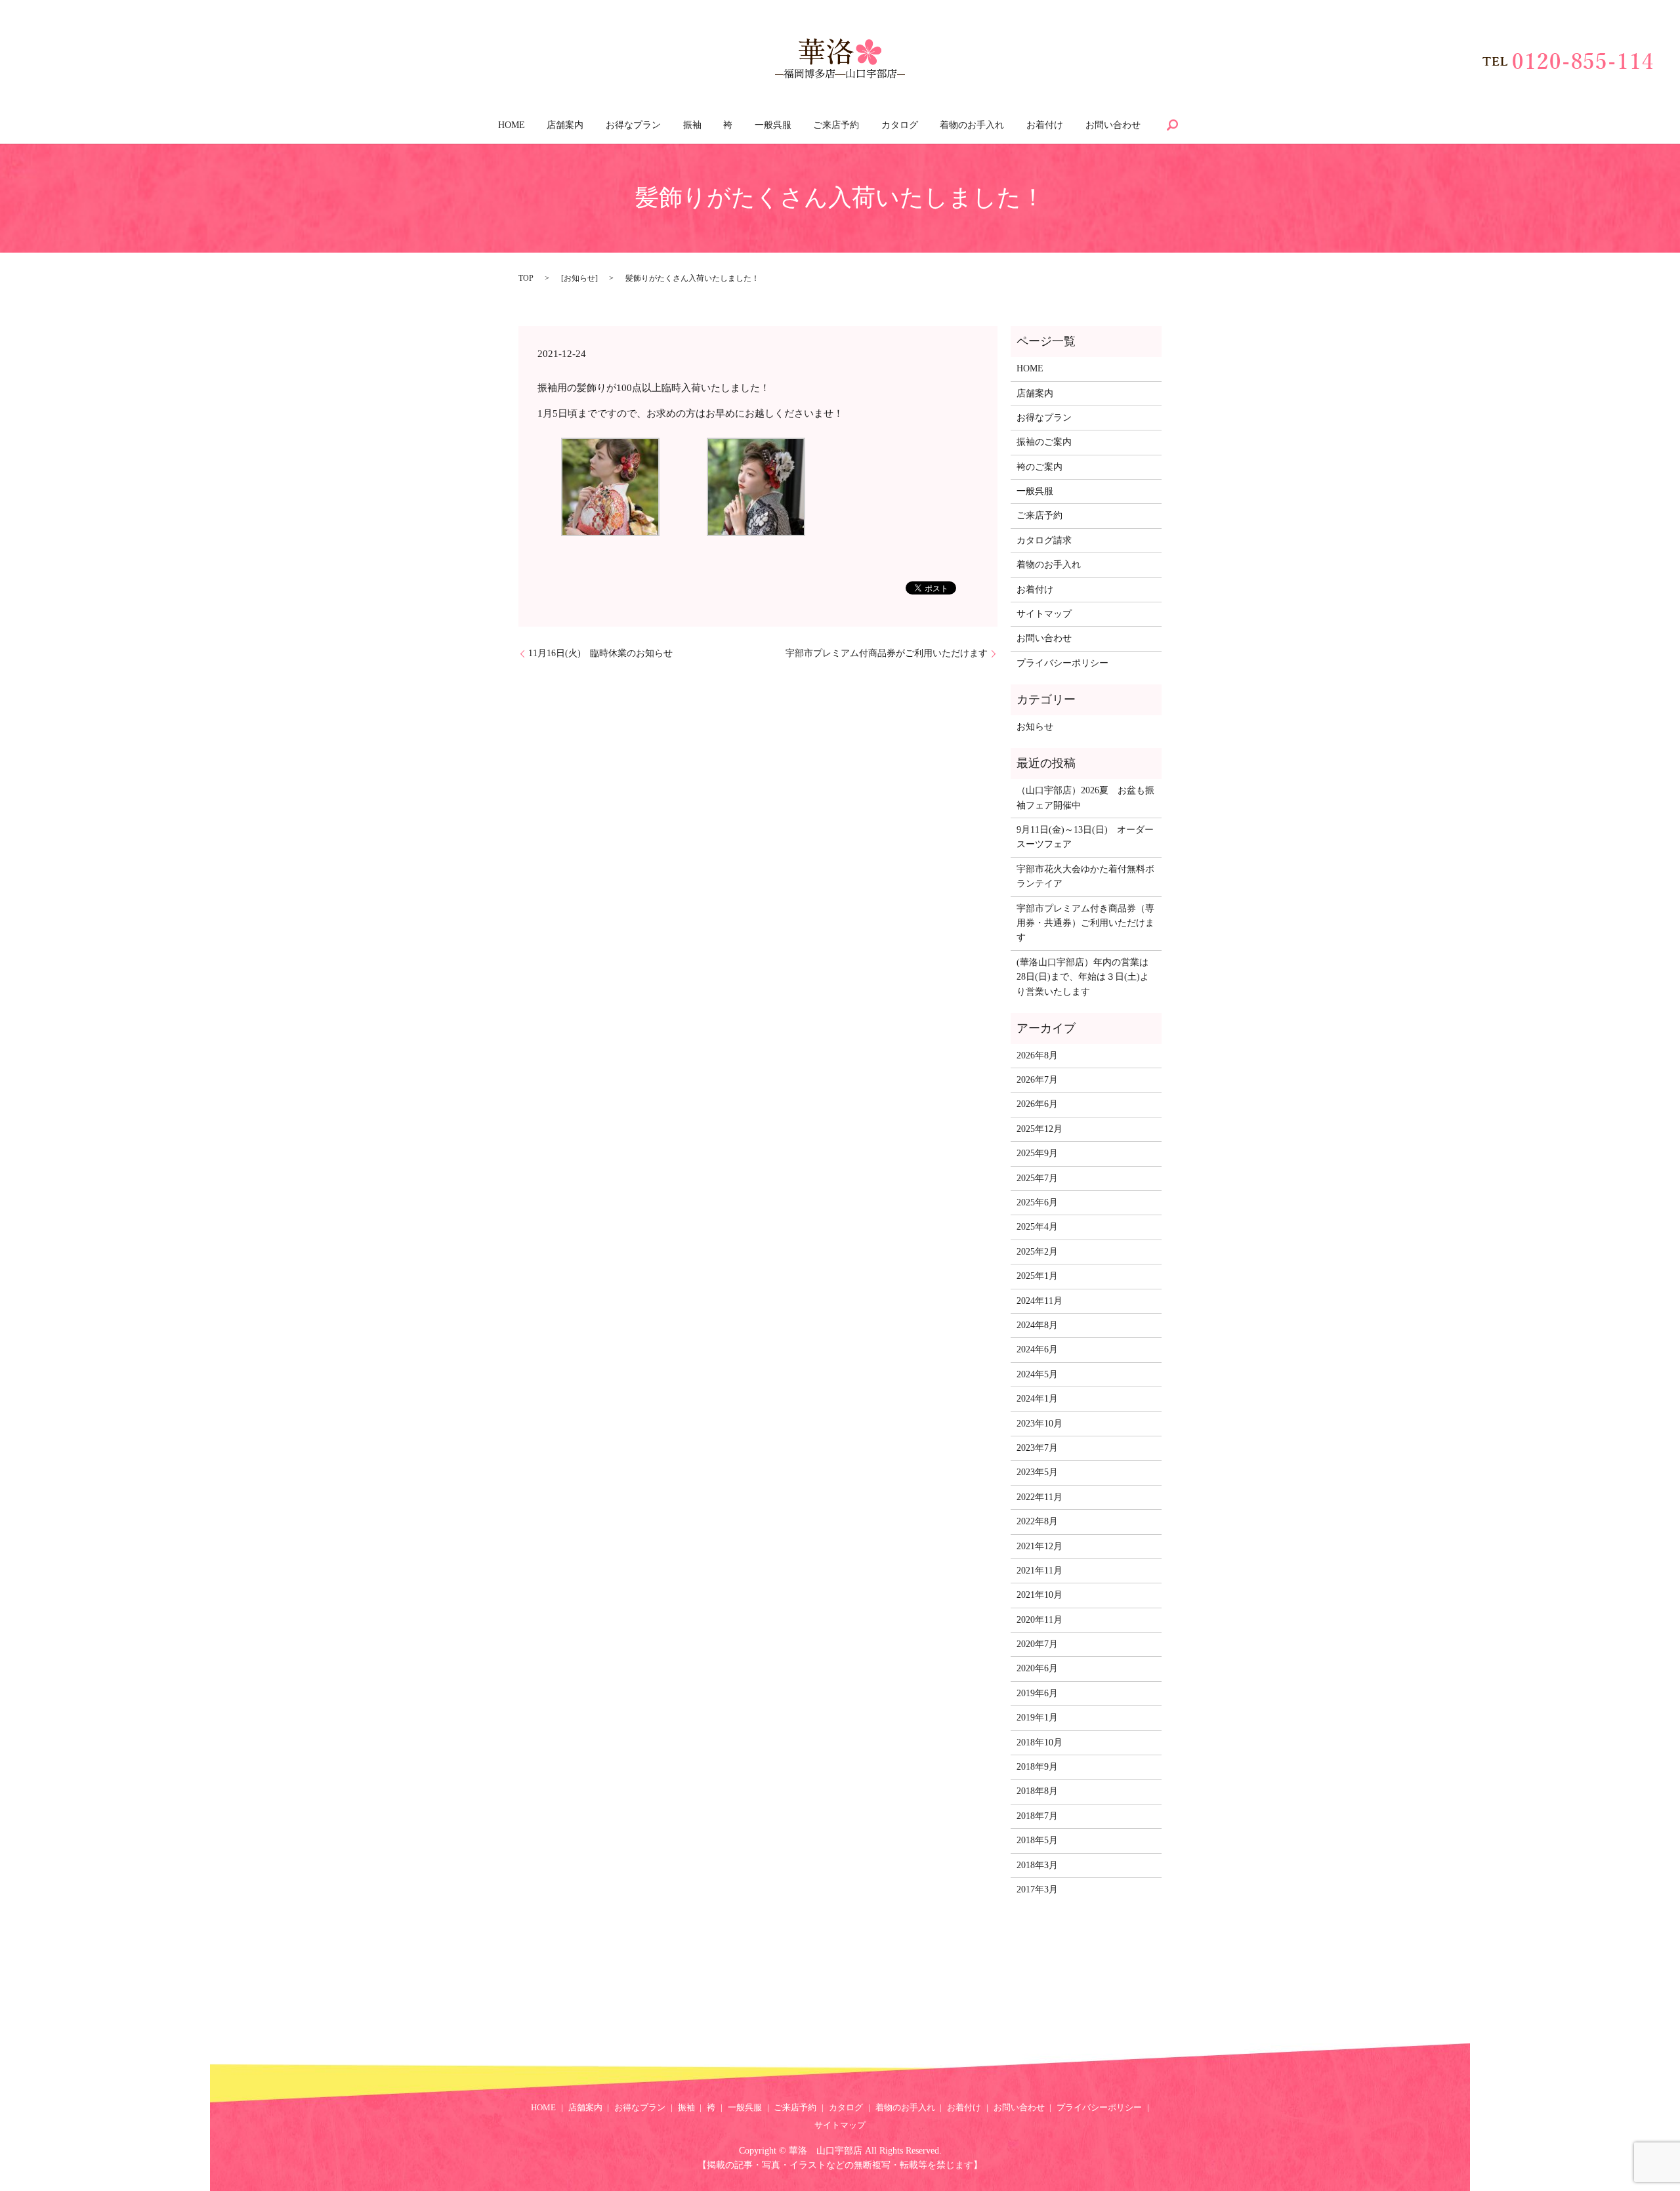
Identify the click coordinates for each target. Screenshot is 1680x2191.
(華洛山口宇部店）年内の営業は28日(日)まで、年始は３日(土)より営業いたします (1083, 977)
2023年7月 (1037, 1448)
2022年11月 (1039, 1497)
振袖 (692, 125)
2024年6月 (1037, 1349)
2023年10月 (1039, 1424)
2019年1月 (1037, 1718)
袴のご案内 (1039, 467)
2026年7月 (1037, 1080)
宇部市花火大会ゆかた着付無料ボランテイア (1085, 876)
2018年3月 (1037, 1865)
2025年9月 (1037, 1153)
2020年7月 (1037, 1644)
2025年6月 (1037, 1202)
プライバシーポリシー (1062, 663)
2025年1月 (1037, 1276)
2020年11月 (1039, 1620)
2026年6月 (1037, 1104)
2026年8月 (1037, 1055)
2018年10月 (1039, 1742)
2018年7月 (1037, 1816)
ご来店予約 (836, 125)
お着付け (1045, 125)
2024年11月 (1039, 1301)
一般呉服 (773, 125)
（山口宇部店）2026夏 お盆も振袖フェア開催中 (1085, 798)
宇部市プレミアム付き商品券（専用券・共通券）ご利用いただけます (1085, 923)
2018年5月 (1037, 1840)
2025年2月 (1037, 1252)
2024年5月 (1037, 1374)
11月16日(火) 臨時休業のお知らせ (600, 653)
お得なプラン (633, 125)
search (1172, 125)
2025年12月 (1039, 1129)
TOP (526, 278)
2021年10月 (1039, 1595)
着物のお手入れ (972, 125)
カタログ (900, 125)
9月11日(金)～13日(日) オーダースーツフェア (1085, 837)
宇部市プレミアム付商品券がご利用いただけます (887, 653)
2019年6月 (1037, 1693)
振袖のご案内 (1044, 442)
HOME (512, 125)
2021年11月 (1039, 1571)
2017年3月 (1037, 1889)
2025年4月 (1037, 1227)
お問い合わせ (1113, 125)
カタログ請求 (1044, 540)
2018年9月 (1037, 1767)
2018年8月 (1037, 1791)
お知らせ (579, 278)
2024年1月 (1037, 1399)
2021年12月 (1039, 1546)
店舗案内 (565, 125)
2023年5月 (1037, 1472)
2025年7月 (1037, 1178)
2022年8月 (1037, 1521)
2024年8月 (1037, 1325)
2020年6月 (1037, 1668)
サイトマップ (1044, 614)
